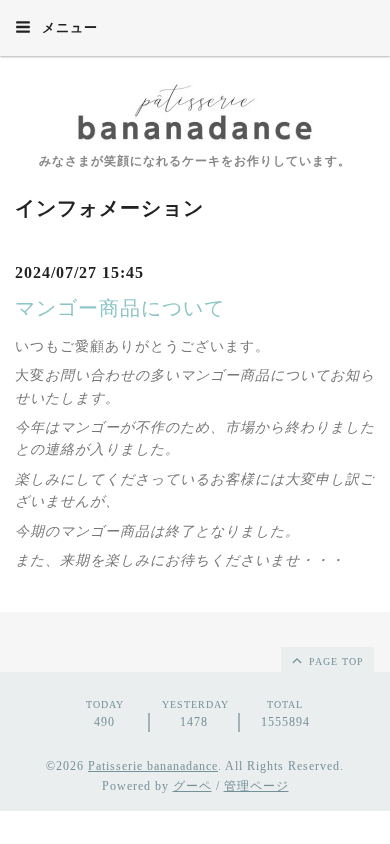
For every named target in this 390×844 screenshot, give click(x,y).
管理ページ (256, 786)
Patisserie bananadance (153, 766)
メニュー (68, 27)
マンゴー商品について (120, 308)
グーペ (192, 786)
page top (334, 661)
